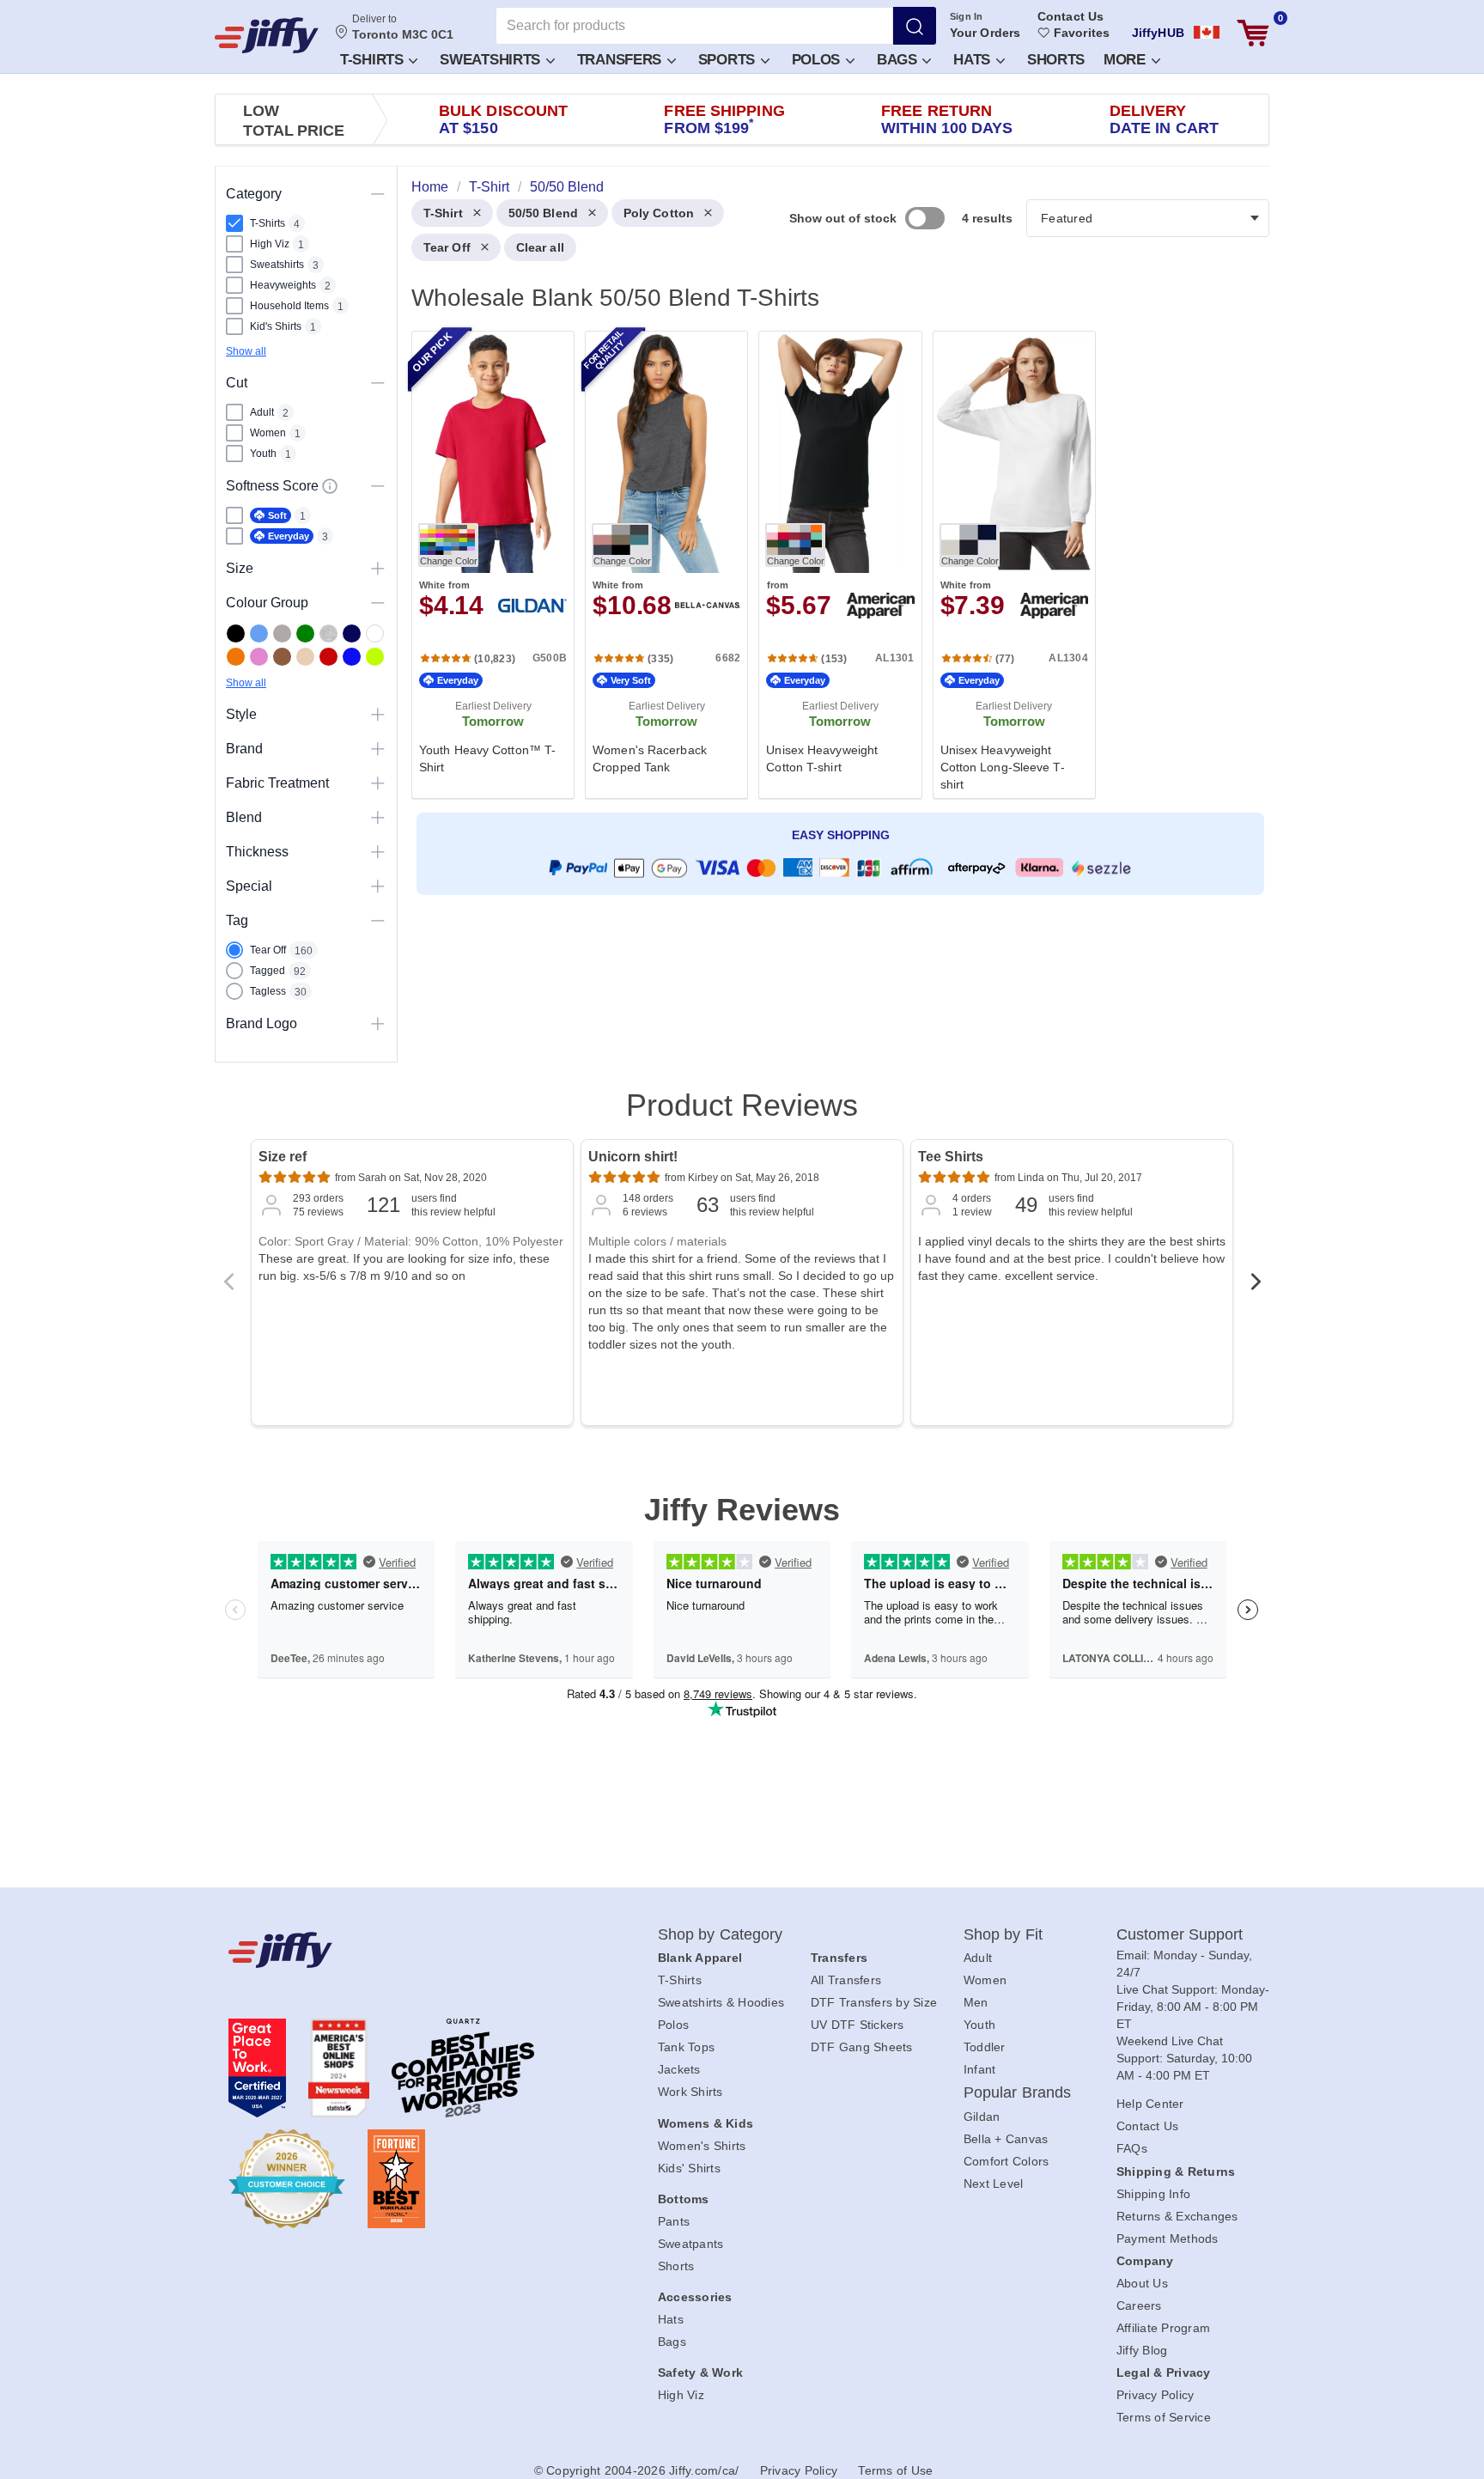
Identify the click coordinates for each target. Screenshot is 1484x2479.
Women (985, 1980)
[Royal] (352, 657)
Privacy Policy (1156, 2395)
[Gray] (282, 633)
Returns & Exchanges (1177, 2216)
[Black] (236, 633)
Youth (979, 2025)
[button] (378, 59)
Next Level (994, 2184)
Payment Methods (1168, 2238)
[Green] (305, 633)
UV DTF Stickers (858, 2025)
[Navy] (352, 633)
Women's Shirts (702, 2146)
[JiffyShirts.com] (267, 35)
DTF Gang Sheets (862, 2047)
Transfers (621, 60)
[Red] (328, 657)
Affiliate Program (1163, 2328)
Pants (674, 2221)
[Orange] (236, 657)
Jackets (679, 2069)
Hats (974, 60)
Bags (899, 60)
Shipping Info (1153, 2194)
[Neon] (375, 657)
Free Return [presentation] (947, 119)
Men (976, 2002)
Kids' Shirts (689, 2168)
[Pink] (259, 657)
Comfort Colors (1007, 2161)
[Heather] (328, 633)
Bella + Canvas (1006, 2139)
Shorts (1056, 60)
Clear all (540, 247)
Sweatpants (691, 2244)
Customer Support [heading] (1180, 1934)
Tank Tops (686, 2047)
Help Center (1150, 2104)
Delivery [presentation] (1164, 119)
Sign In (967, 16)
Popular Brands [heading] (1017, 2092)
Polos (818, 60)
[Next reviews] (1256, 1287)
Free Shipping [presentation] (724, 119)
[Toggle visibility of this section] (378, 194)
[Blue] (259, 633)
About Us (1142, 2283)
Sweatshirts (492, 60)
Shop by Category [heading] (721, 1934)
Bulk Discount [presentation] (503, 119)
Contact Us (1070, 16)
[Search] (915, 26)
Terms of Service (1164, 2417)
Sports (729, 60)
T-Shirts (374, 60)
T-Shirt (443, 213)
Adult (978, 1958)
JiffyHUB (1158, 33)
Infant (980, 2069)
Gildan (982, 2117)
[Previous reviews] (228, 1287)
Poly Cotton (659, 213)
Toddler (985, 2047)
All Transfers (846, 1980)
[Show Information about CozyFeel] (330, 486)
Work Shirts (690, 2092)
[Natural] (305, 657)
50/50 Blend (543, 213)
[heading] (833, 563)
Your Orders (985, 33)
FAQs (1132, 2148)
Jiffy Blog (1142, 2350)
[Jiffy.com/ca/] (404, 1950)
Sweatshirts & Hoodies (721, 2002)
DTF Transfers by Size (874, 2002)
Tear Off (447, 247)
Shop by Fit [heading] (1003, 1934)
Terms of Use (895, 2470)
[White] (375, 633)
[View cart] (1253, 33)
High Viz (681, 2395)
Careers (1139, 2305)
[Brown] (282, 657)
